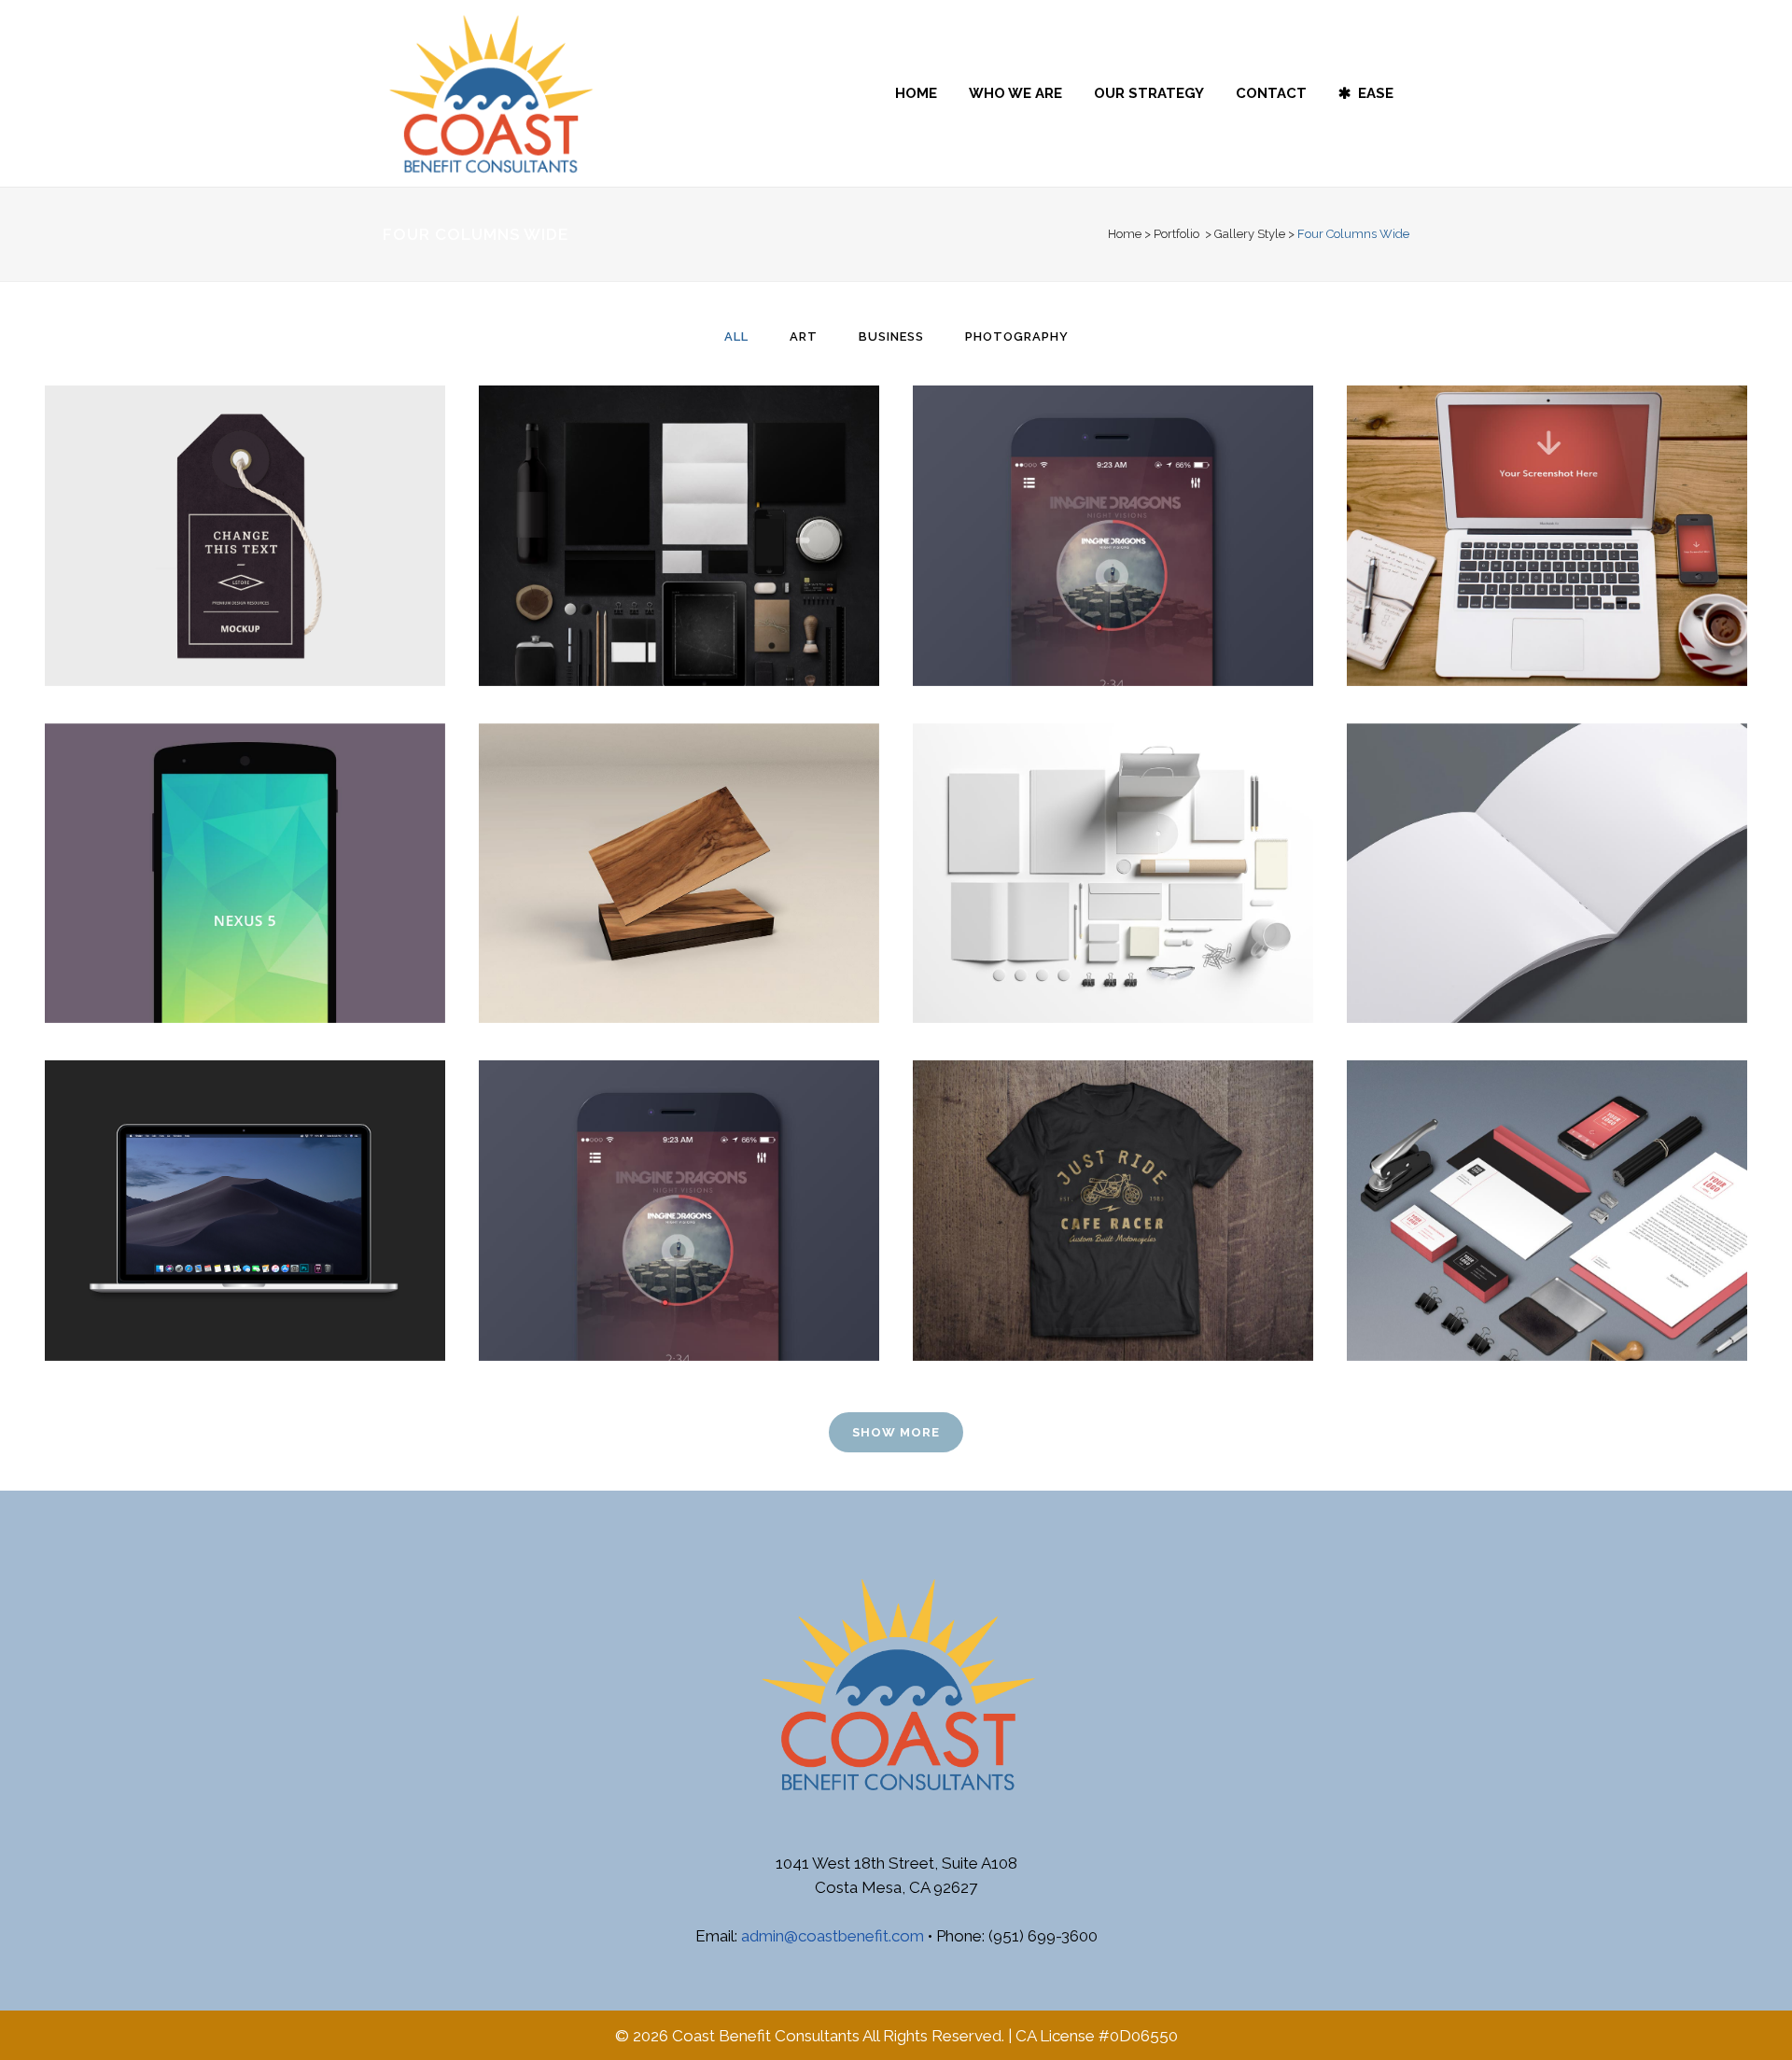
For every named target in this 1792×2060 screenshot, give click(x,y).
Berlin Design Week (679, 490)
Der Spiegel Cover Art (245, 827)
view (286, 574)
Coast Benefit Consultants (766, 2036)
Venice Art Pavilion (1113, 490)
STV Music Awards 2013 (679, 1164)
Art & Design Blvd (679, 827)
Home (1125, 234)
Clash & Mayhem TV (1547, 1164)
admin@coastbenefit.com (833, 1936)
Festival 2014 (1113, 827)
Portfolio (1176, 234)
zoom (207, 574)
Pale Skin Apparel (1113, 1164)
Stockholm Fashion (245, 490)
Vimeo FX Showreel (1547, 490)
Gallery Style (1250, 234)
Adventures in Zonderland (245, 1164)
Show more (896, 1432)
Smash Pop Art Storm (1547, 827)
